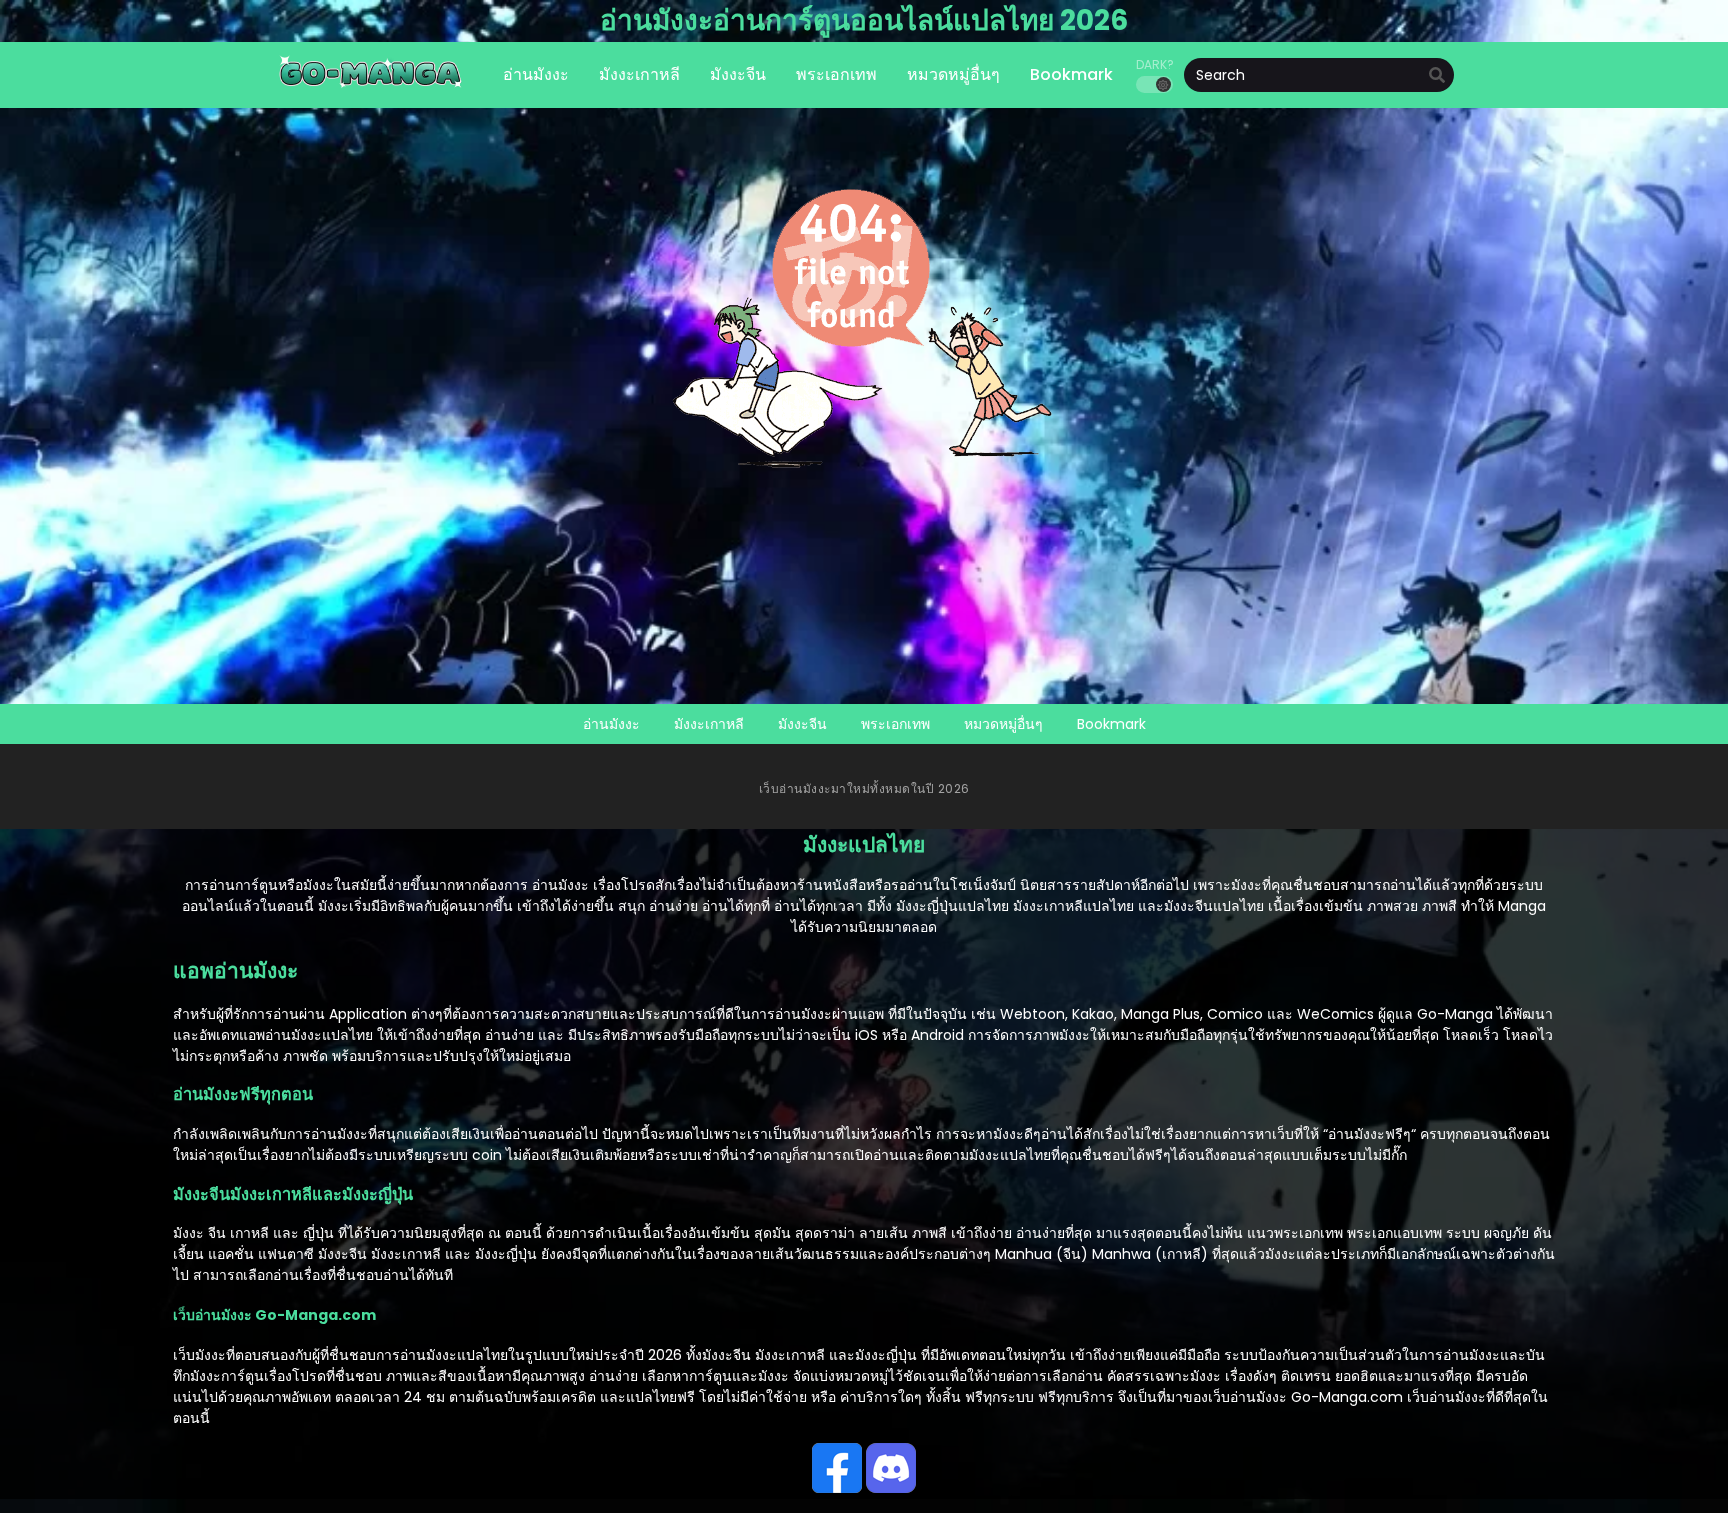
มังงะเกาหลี (709, 724)
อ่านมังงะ (611, 724)
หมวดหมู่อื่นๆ (1003, 724)
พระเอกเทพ (895, 724)
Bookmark (1111, 724)
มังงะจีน (802, 724)
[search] (1437, 76)
